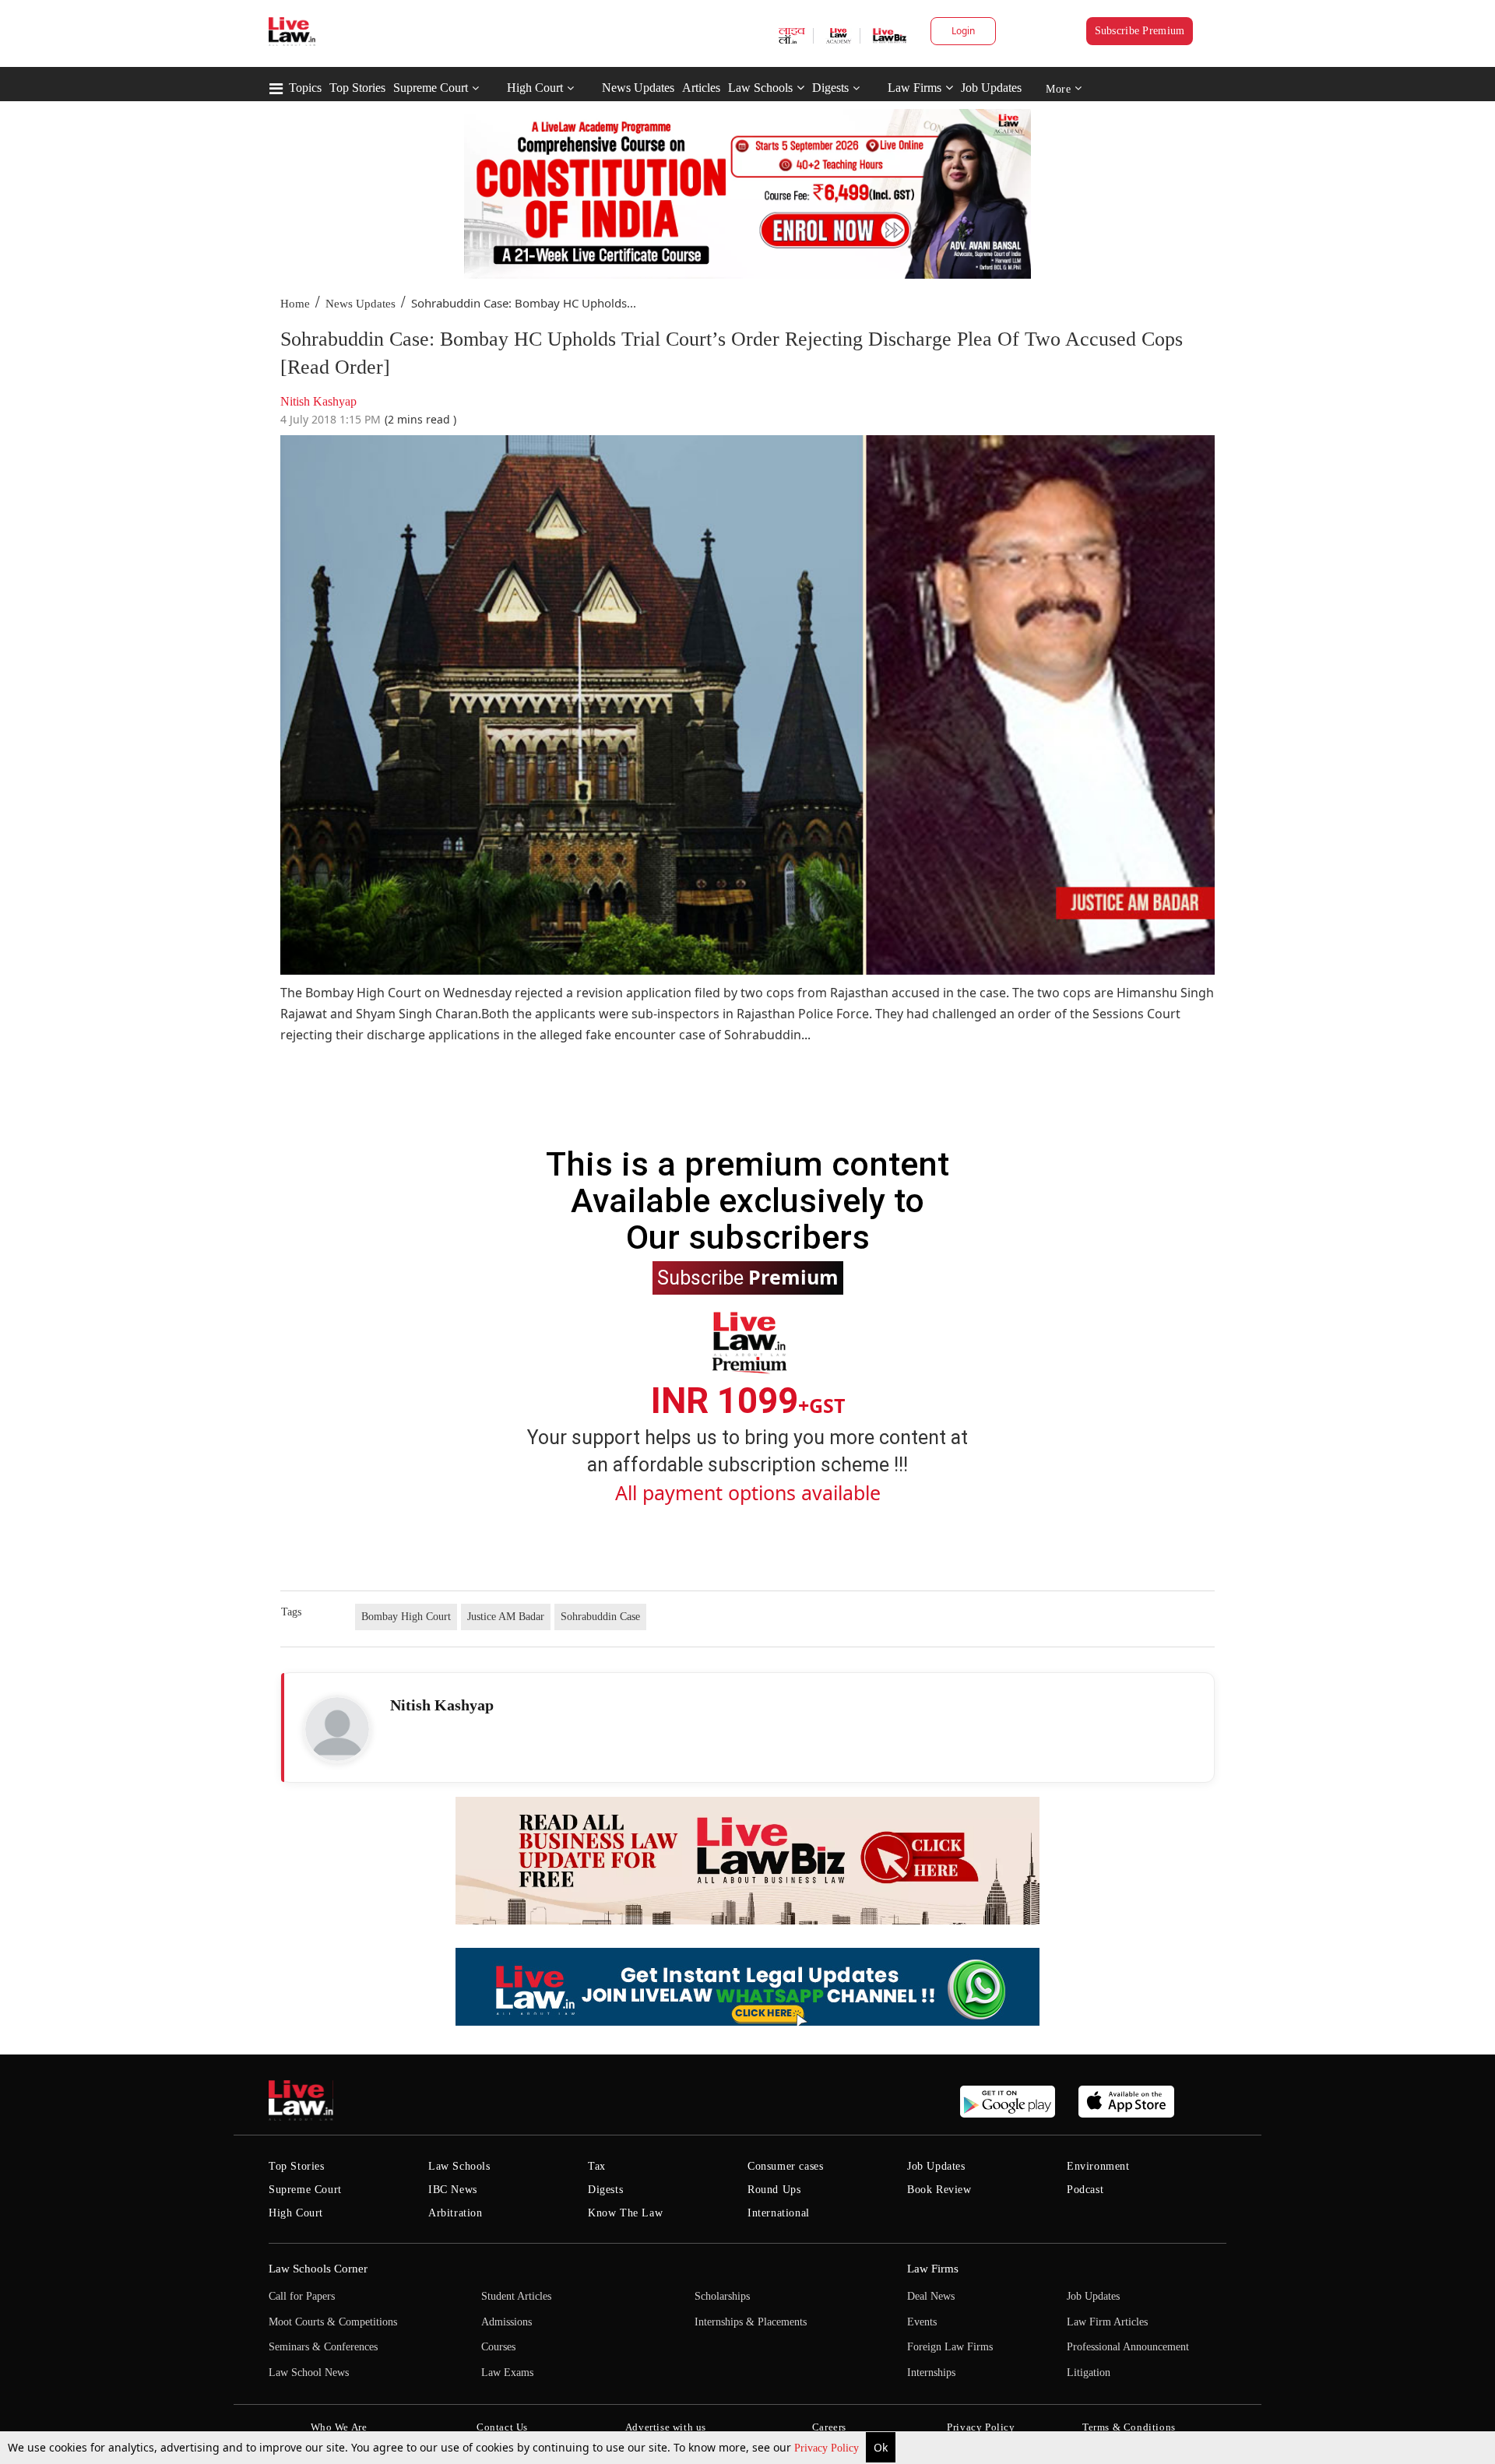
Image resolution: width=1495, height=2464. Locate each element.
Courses (498, 2347)
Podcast (1085, 2190)
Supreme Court (431, 88)
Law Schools (760, 88)
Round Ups (774, 2190)
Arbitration (456, 2213)
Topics (305, 88)
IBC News (453, 2190)
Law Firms (915, 88)
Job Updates (991, 88)
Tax (597, 2166)
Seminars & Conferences (323, 2347)
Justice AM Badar (506, 1617)
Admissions (507, 2322)
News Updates (638, 88)
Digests (830, 88)
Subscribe (748, 1277)
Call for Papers (302, 2296)
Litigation (1089, 2373)
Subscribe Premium (1140, 31)
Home (295, 304)
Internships (931, 2373)
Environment (1098, 2166)
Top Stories (357, 88)
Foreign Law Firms (950, 2347)
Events (922, 2322)
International (779, 2213)
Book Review (939, 2190)
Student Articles (516, 2296)
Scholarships (722, 2296)
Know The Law (625, 2213)
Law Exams (507, 2373)
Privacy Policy (828, 2448)
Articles (701, 88)
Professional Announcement (1128, 2347)
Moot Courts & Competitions (333, 2322)
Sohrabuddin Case (600, 1617)
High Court (535, 88)
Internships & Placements (751, 2322)
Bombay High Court (406, 1617)
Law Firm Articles (1107, 2322)
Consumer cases (785, 2166)
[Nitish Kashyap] (337, 1729)
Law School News (309, 2373)
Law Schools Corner (318, 2269)
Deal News (931, 2296)
